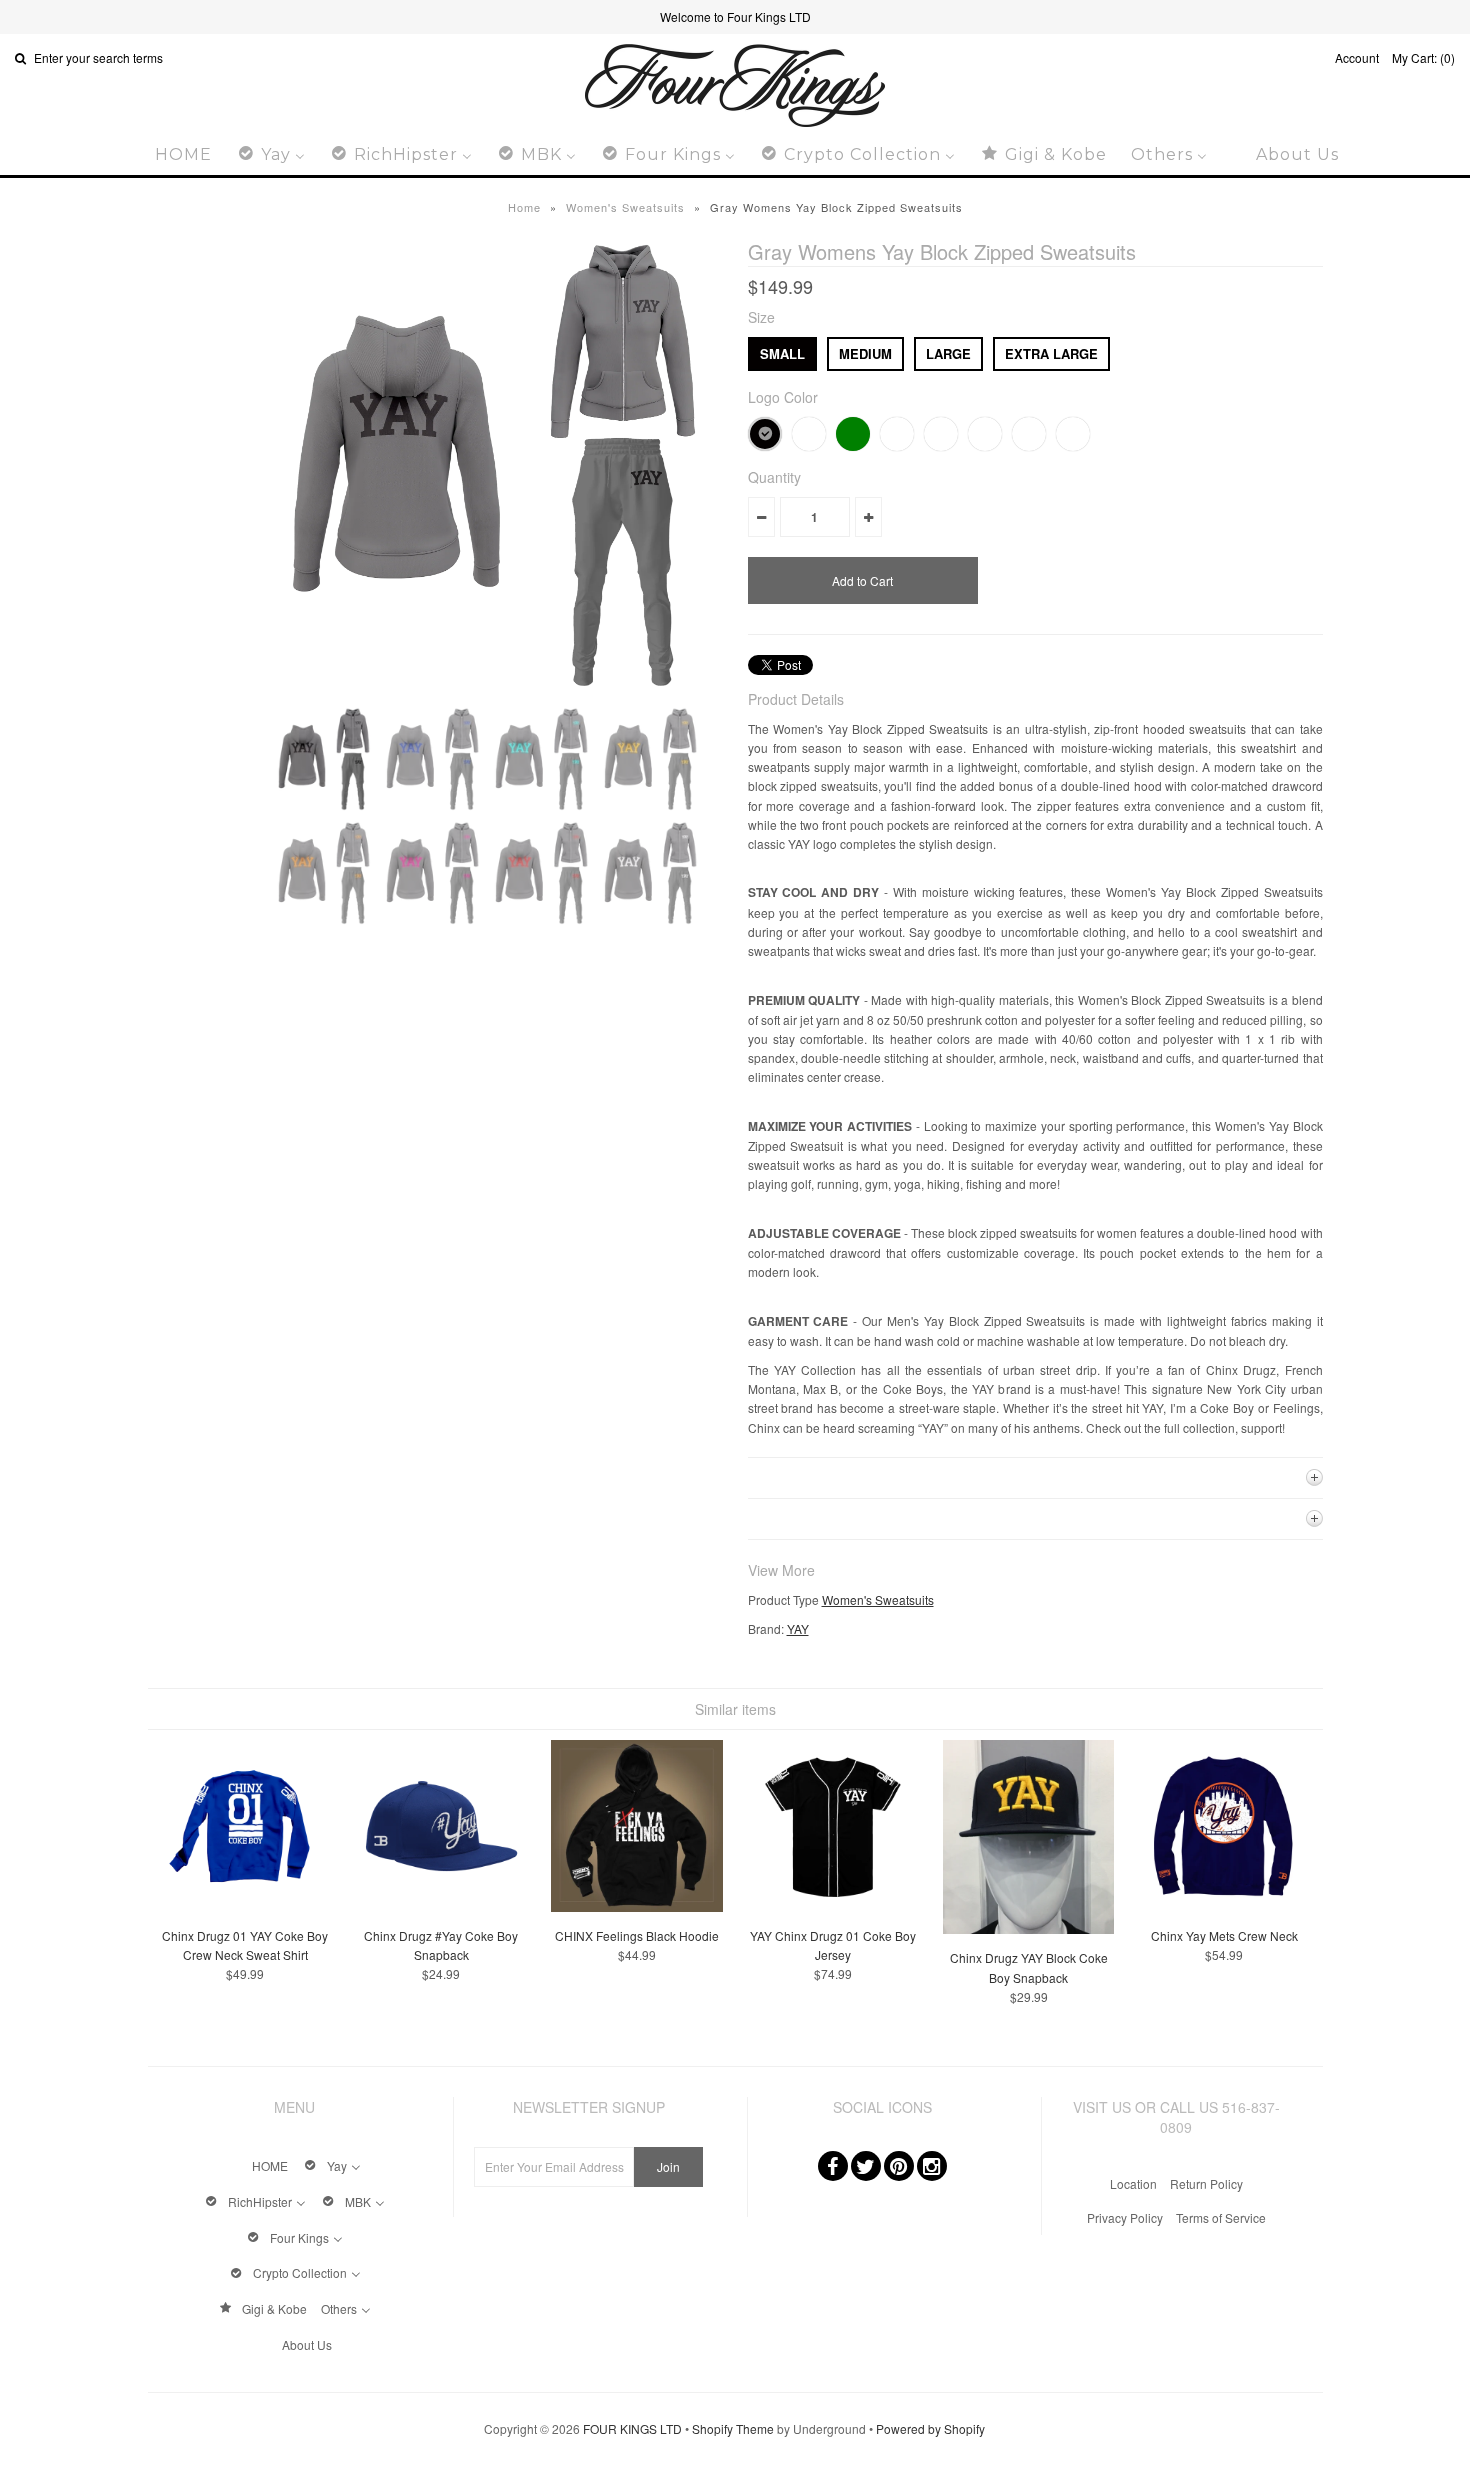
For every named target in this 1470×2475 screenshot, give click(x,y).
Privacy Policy (1125, 2217)
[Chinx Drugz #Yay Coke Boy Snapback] (441, 1906)
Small (782, 353)
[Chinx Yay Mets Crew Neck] (1224, 1906)
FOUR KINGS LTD (632, 2428)
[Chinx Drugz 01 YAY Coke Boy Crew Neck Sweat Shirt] (245, 1906)
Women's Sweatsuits (625, 207)
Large (948, 353)
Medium (865, 353)
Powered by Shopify (930, 2428)
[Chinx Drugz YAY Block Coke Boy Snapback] (1028, 1928)
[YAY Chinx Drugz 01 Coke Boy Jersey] (832, 1906)
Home (524, 207)
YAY (798, 1628)
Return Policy (1206, 2183)
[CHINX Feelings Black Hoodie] (636, 1906)
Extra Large (1051, 353)
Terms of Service (1221, 2217)
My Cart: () (1423, 57)
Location (1133, 2183)
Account (1357, 57)
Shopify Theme (733, 2428)
